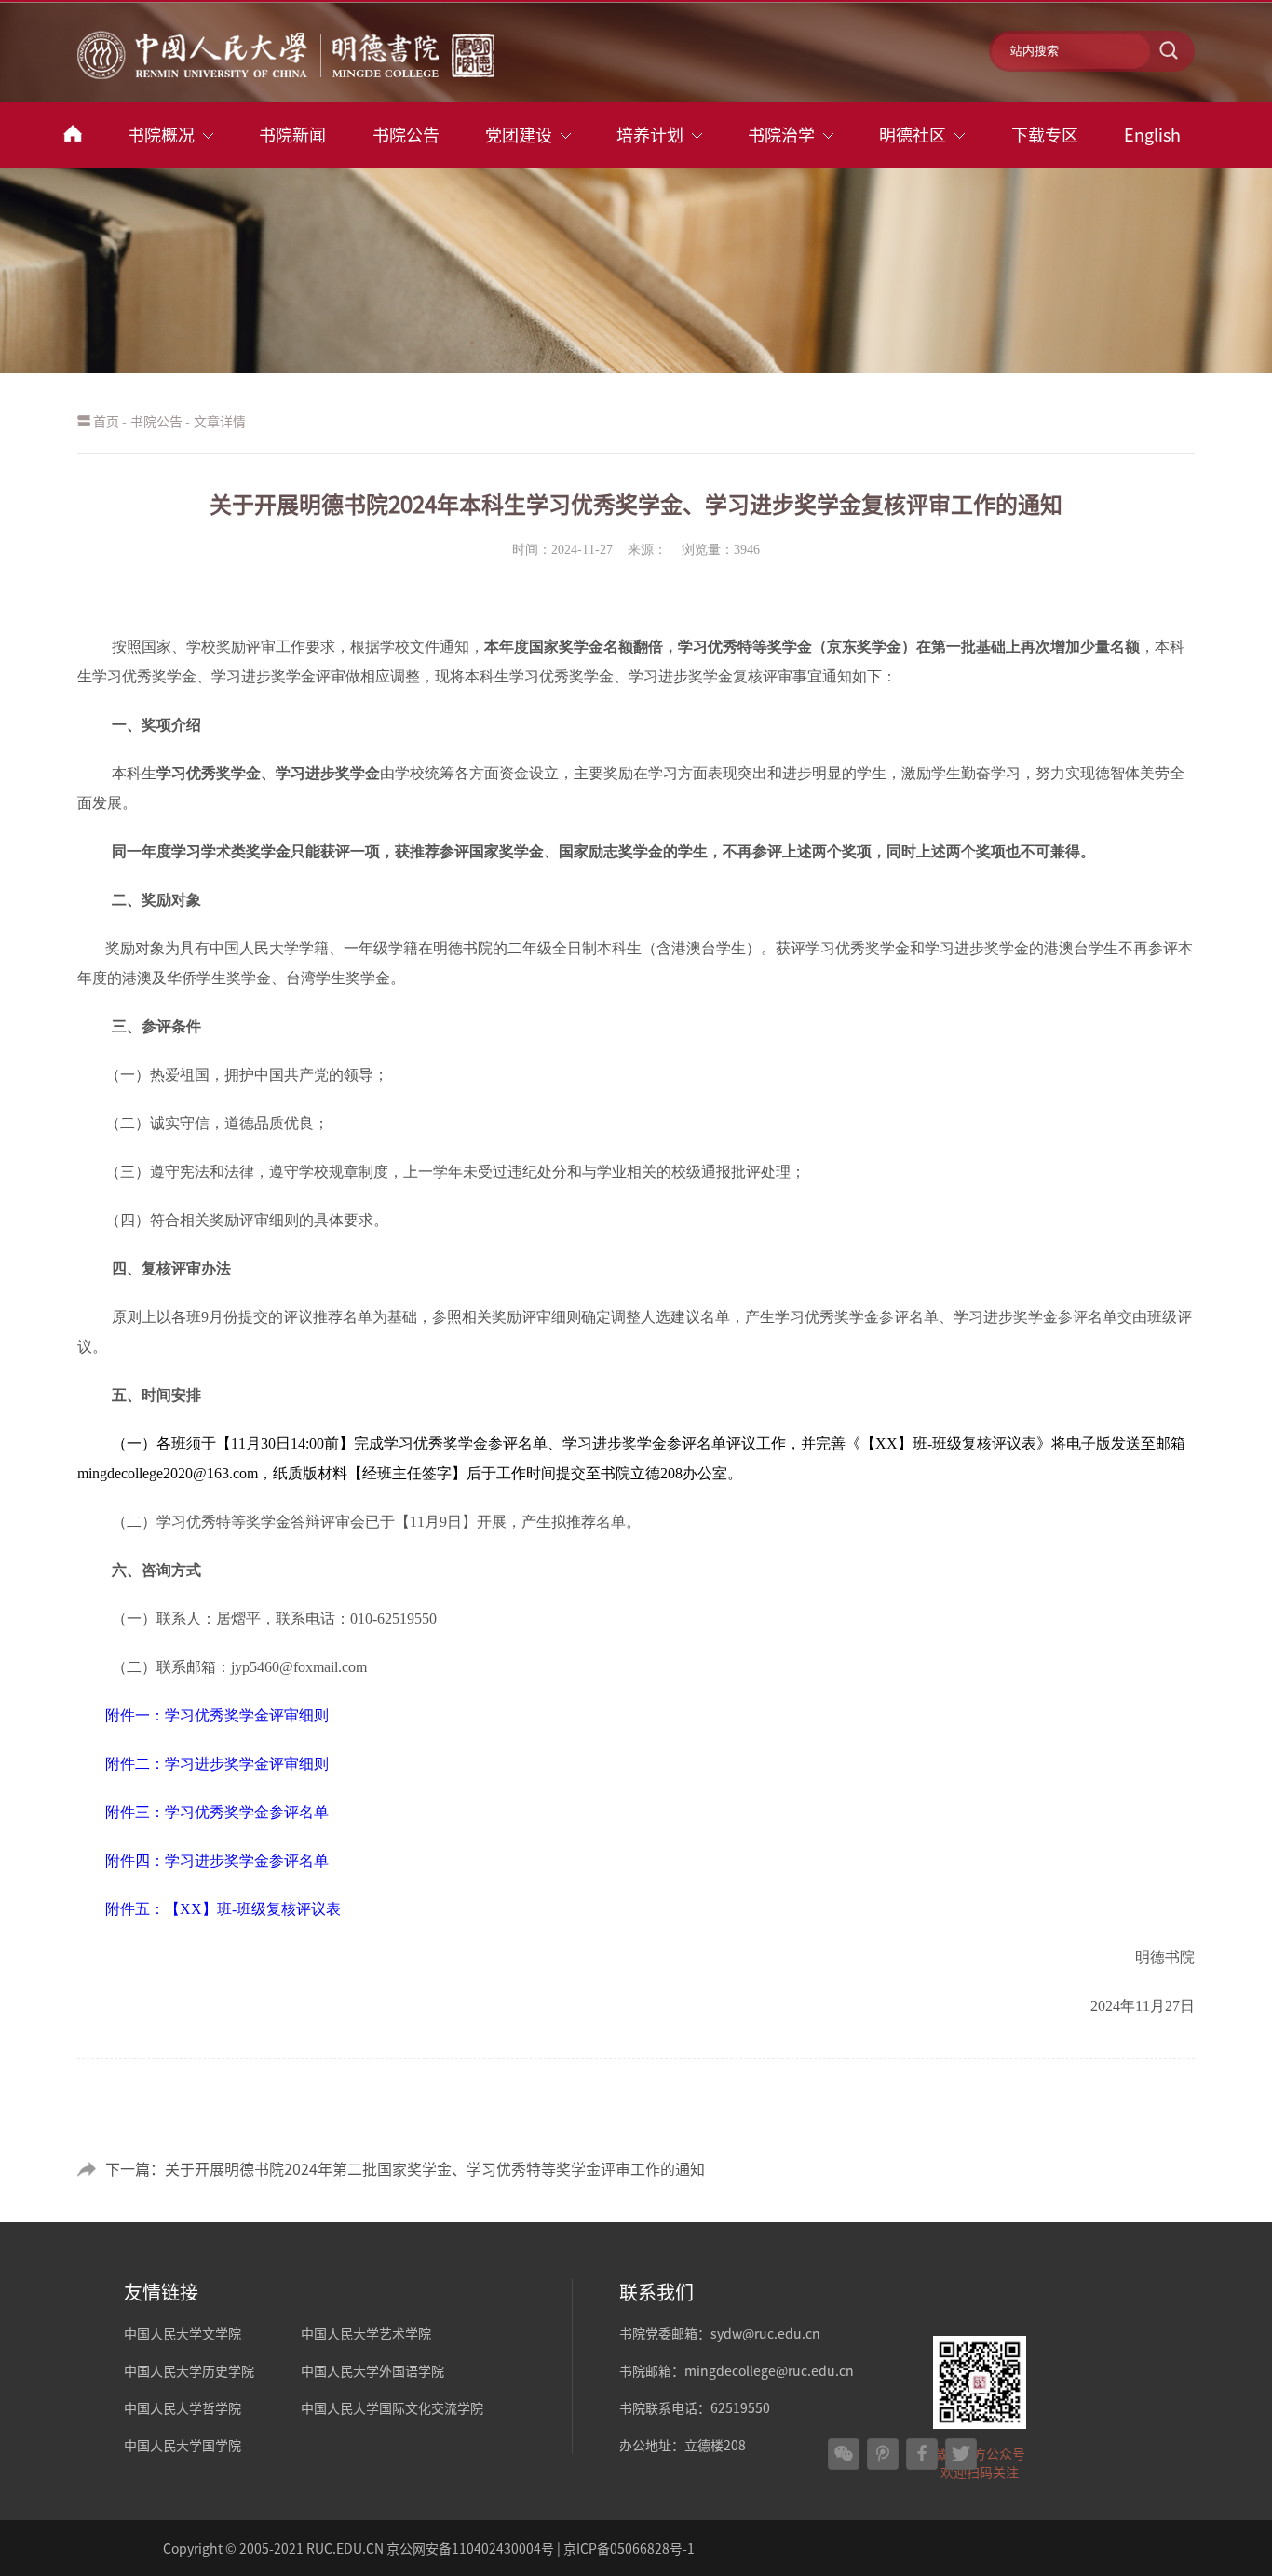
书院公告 (406, 135)
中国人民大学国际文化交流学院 (392, 2407)
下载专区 (1045, 135)
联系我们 (656, 2292)
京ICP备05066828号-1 (629, 2548)
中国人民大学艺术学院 (366, 2333)
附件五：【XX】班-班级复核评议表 (223, 1909)
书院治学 (781, 135)
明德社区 (913, 135)
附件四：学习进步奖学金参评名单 (217, 1861)
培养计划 (650, 135)
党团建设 (519, 135)
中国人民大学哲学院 (183, 2407)
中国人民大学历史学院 (189, 2370)
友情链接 (161, 2292)
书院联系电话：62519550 (695, 2407)
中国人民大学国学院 (183, 2445)
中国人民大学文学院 (183, 2333)
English (1152, 135)
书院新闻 (292, 135)
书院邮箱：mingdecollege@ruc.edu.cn (737, 2370)
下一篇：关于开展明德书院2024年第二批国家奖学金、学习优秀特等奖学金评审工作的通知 (405, 2168)
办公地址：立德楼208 (683, 2445)
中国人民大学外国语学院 (372, 2370)
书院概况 (161, 135)
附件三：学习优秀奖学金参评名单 (217, 1812)
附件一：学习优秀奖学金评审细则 (217, 1715)
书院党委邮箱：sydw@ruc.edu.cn (720, 2333)
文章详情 (220, 421)
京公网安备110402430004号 (470, 2548)
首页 (106, 421)
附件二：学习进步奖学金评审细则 (217, 1764)
